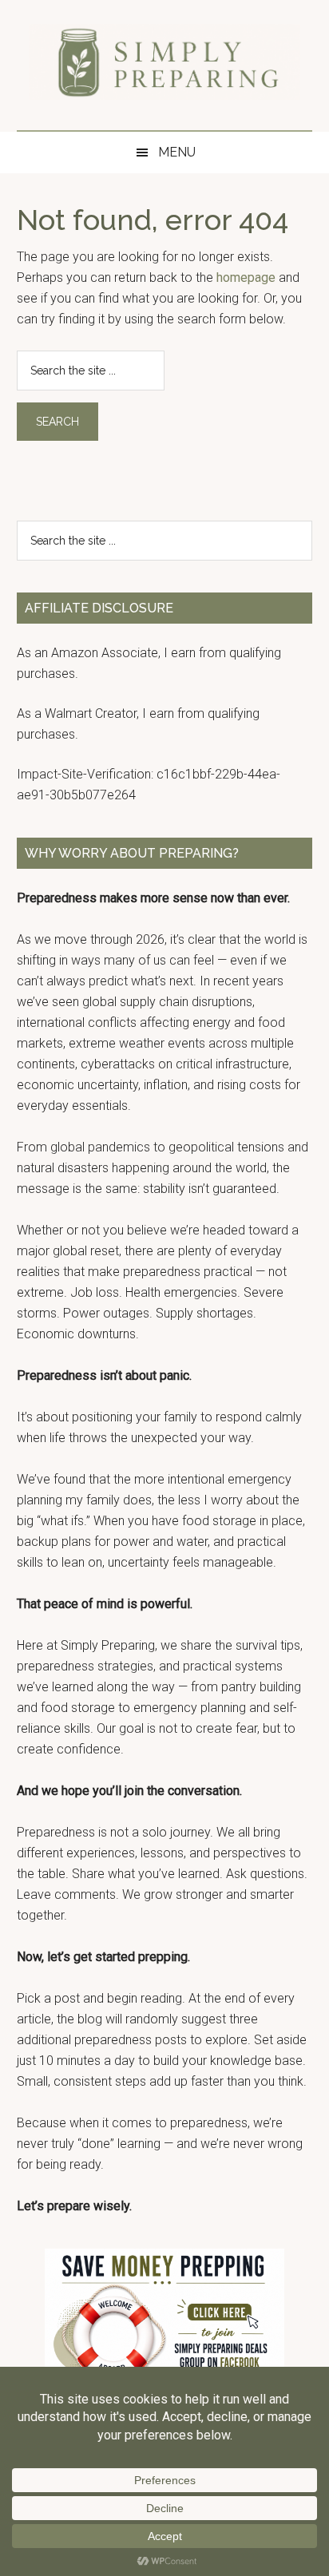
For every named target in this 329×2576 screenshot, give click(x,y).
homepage (246, 277)
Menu (177, 152)
